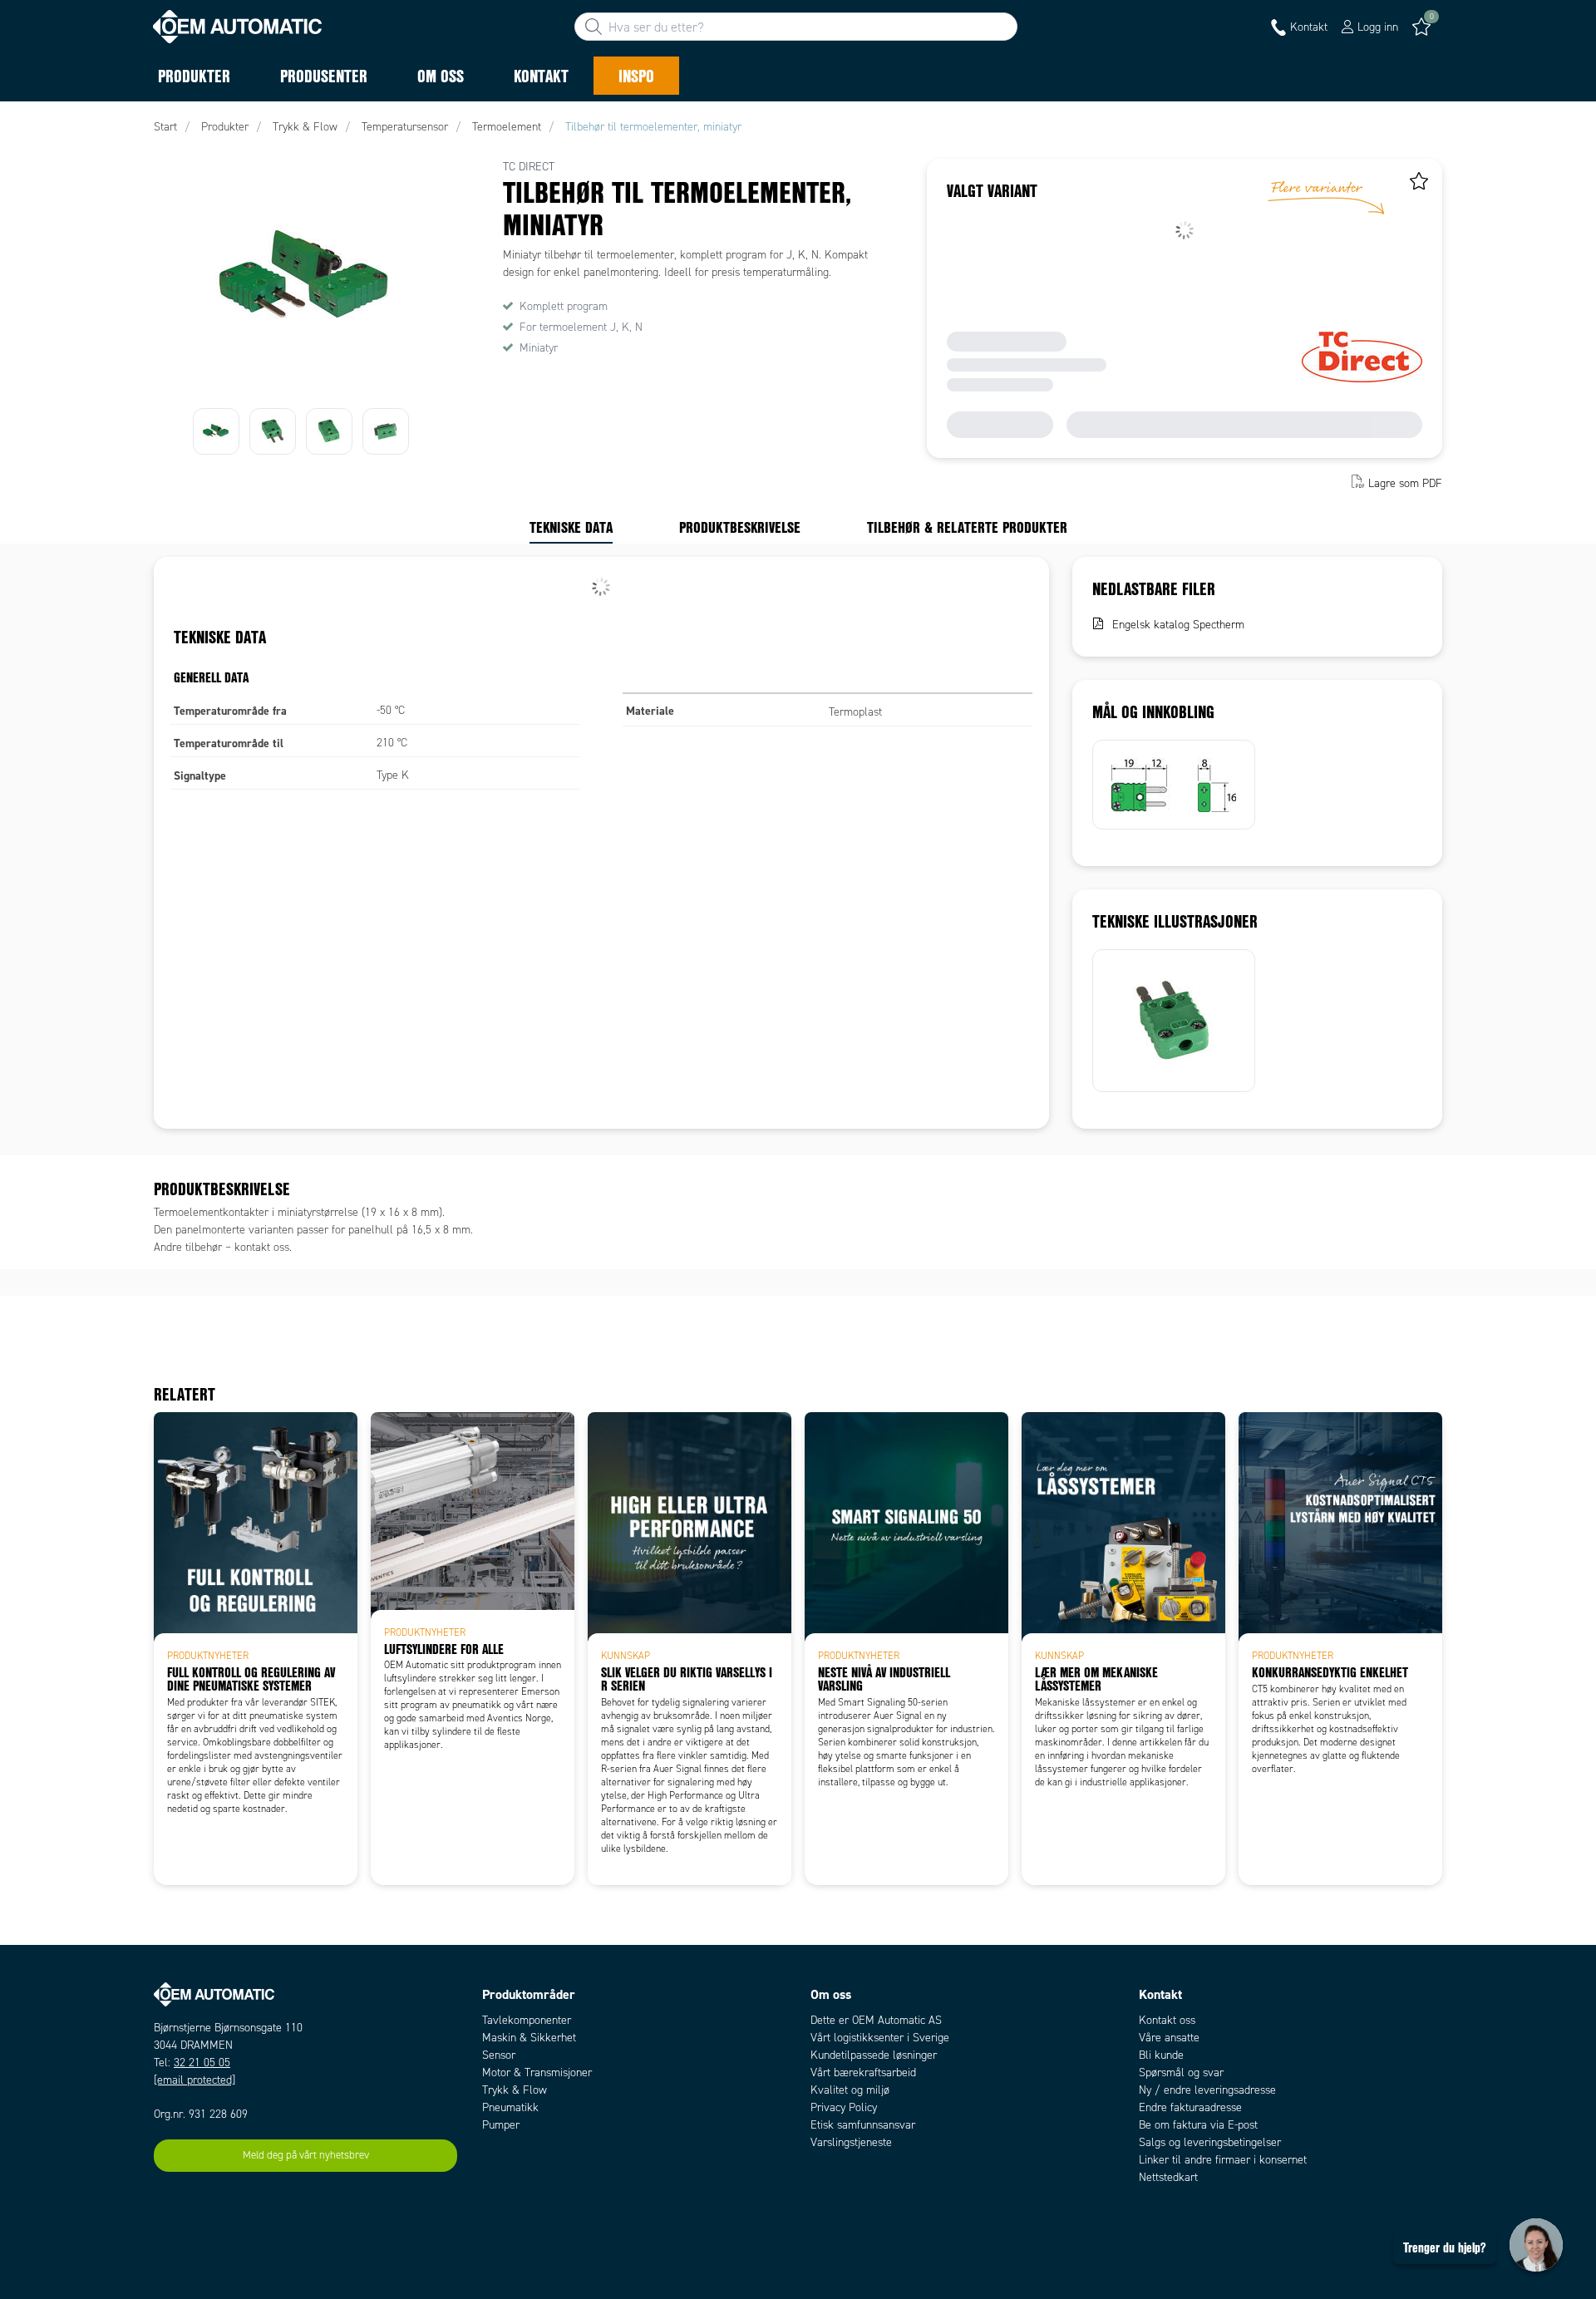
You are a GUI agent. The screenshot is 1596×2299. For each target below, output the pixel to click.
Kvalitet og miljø (850, 2090)
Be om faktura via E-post (1198, 2125)
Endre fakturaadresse (1190, 2107)
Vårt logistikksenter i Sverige (880, 2038)
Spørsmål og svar (1181, 2073)
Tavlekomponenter (527, 2020)
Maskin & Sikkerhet (529, 2038)
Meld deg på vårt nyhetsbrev (306, 2155)
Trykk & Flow (515, 2090)
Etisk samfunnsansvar (863, 2125)
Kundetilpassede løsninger (874, 2055)
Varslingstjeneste (851, 2142)
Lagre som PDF (1405, 483)
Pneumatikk (510, 2107)
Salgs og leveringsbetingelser (1210, 2142)
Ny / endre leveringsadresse (1207, 2090)
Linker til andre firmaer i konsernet (1223, 2160)
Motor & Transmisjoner (537, 2073)
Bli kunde (1161, 2055)
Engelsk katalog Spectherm (1178, 625)
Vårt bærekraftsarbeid (863, 2073)
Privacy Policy (844, 2107)
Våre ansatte (1169, 2038)
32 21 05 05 (202, 2063)
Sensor (499, 2055)
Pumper (501, 2125)
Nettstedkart (1168, 2177)
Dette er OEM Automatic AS (876, 2020)
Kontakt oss (1167, 2020)
